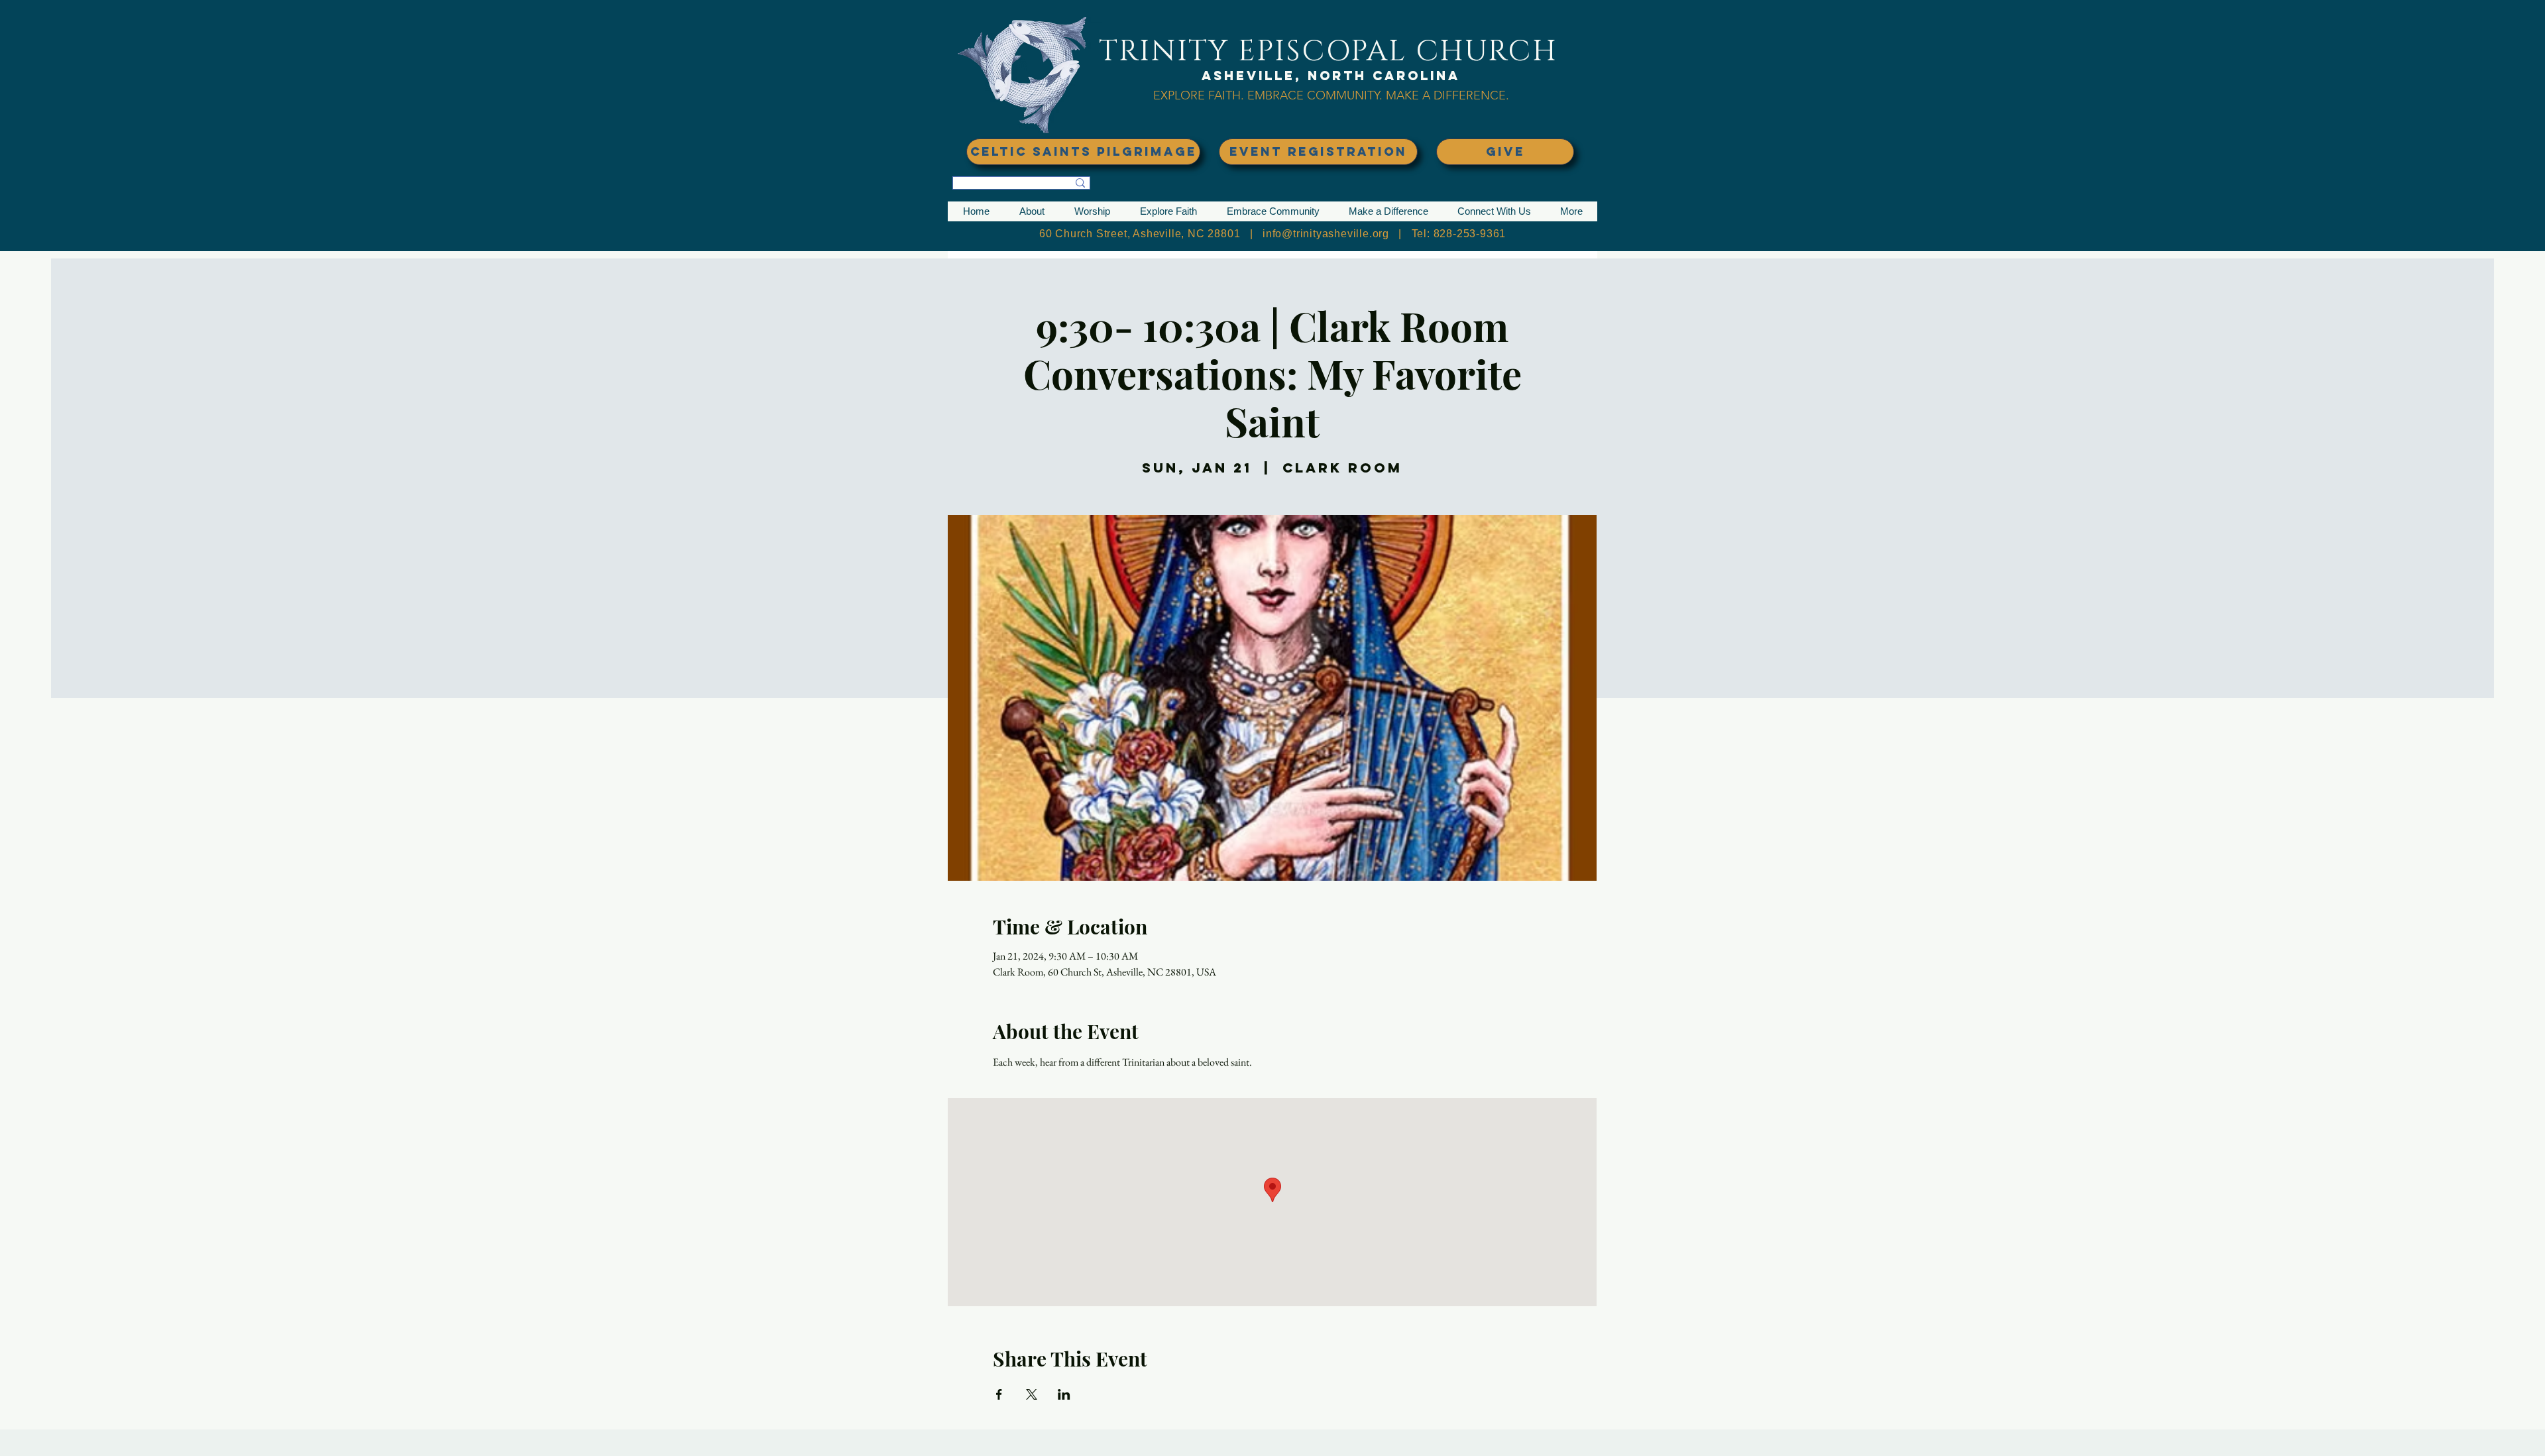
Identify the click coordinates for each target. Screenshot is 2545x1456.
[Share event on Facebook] (999, 1394)
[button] (1032, 211)
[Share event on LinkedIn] (1064, 1394)
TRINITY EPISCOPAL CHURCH (1328, 51)
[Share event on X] (1032, 1394)
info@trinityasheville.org (1326, 234)
